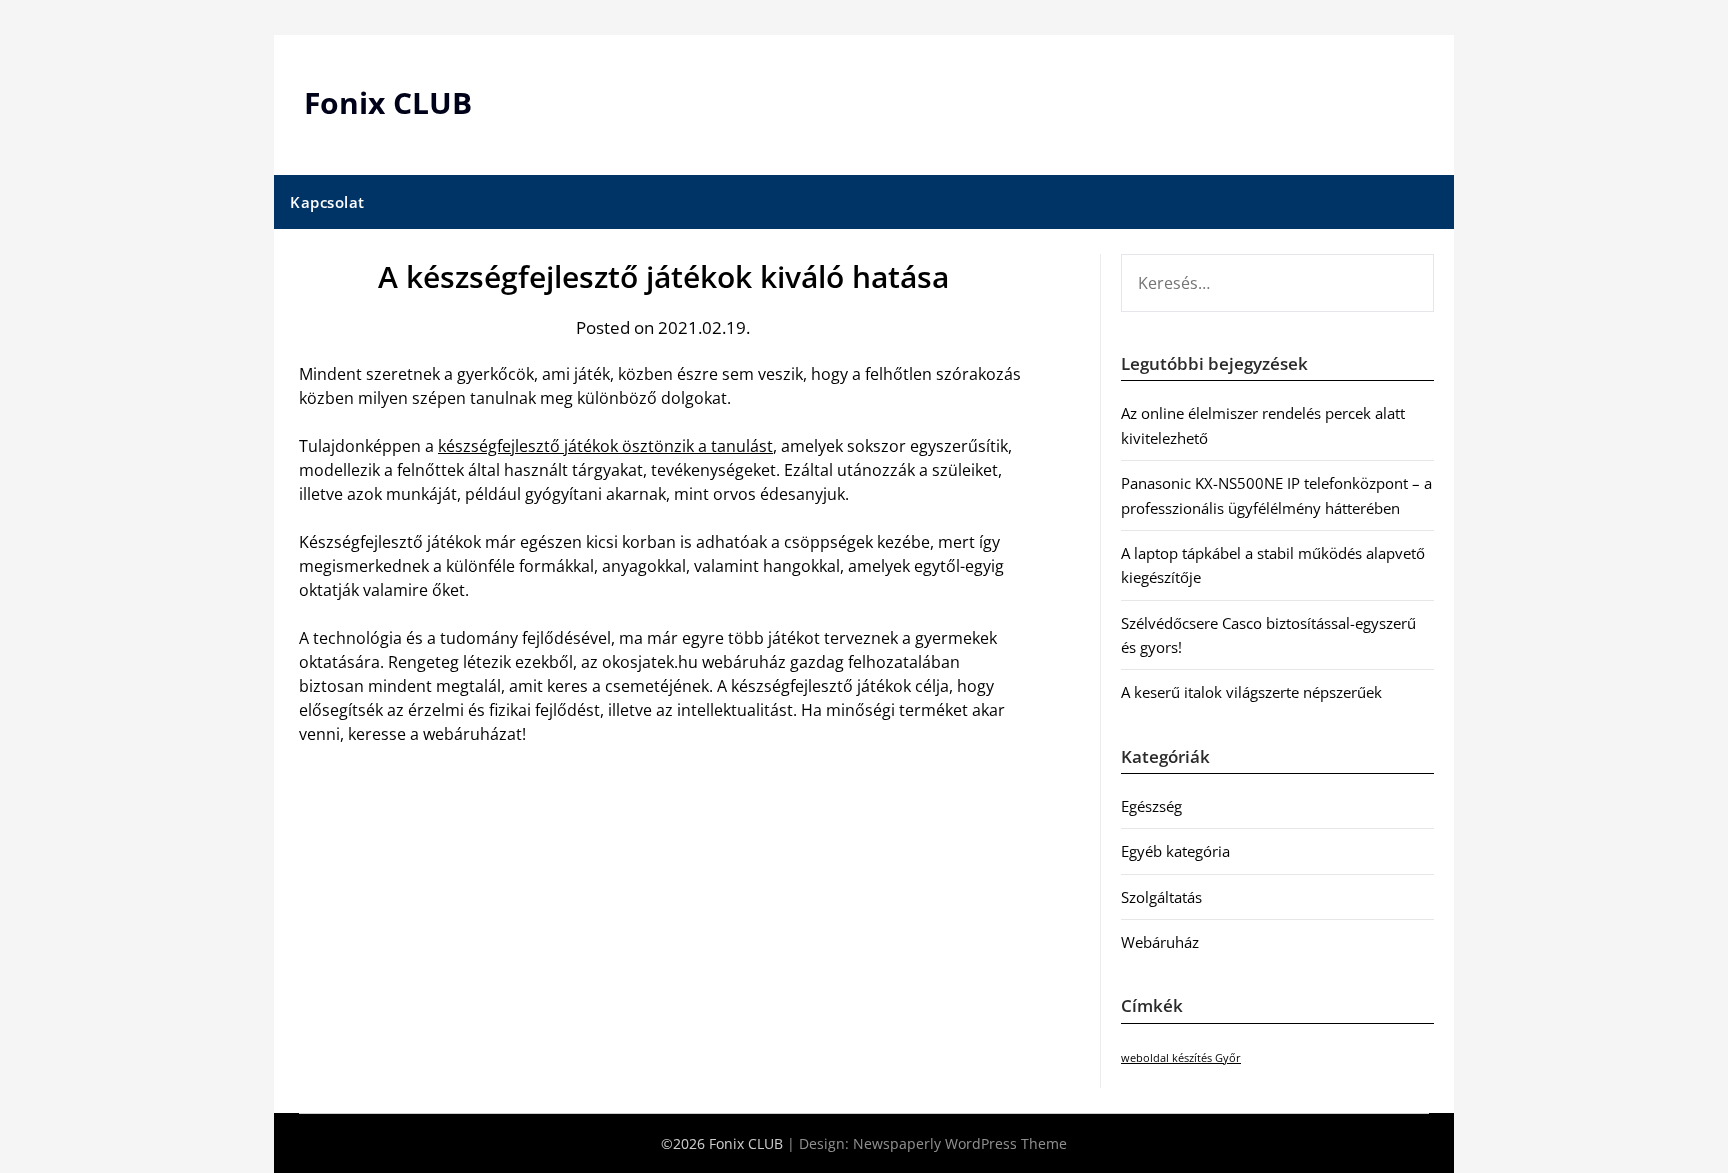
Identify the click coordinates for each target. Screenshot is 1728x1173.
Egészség (1151, 806)
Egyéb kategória (1175, 851)
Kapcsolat (327, 202)
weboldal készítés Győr (1181, 1058)
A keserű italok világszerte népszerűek (1251, 692)
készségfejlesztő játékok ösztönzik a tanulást (605, 446)
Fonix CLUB (388, 102)
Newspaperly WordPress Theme (960, 1143)
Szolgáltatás (1161, 897)
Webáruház (1160, 942)
